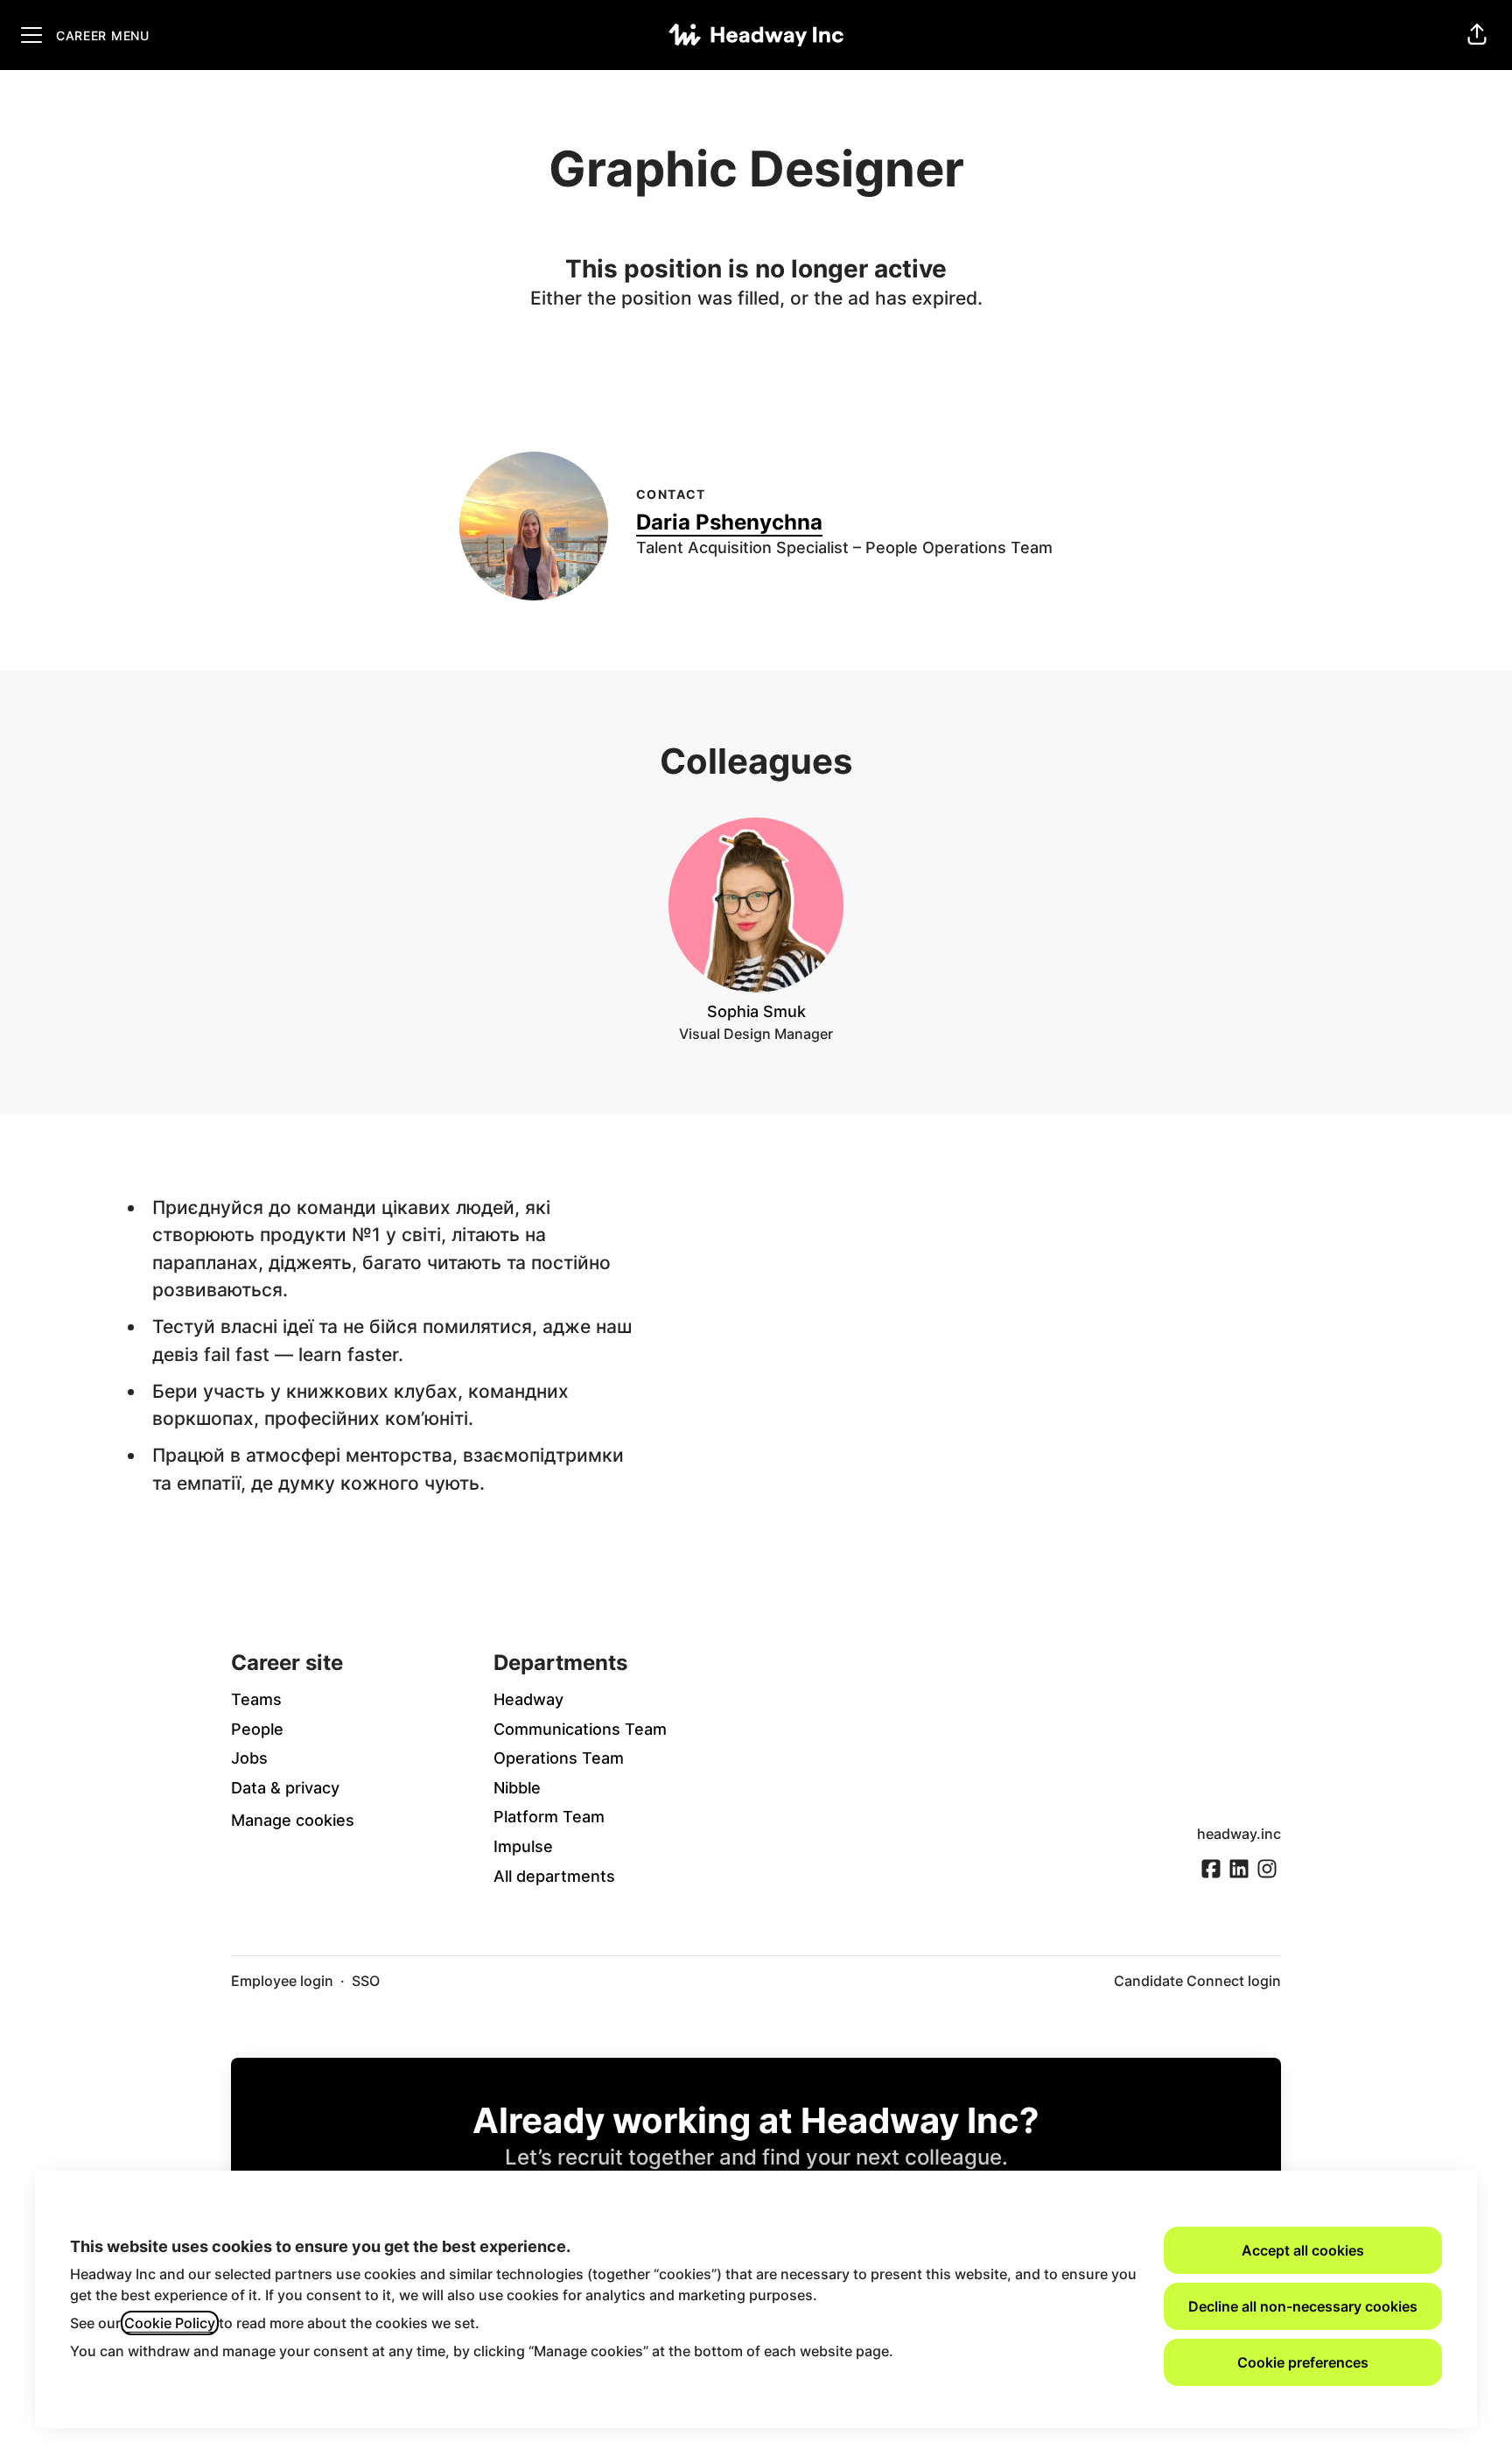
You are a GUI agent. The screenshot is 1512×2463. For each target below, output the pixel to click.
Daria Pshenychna (729, 522)
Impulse (523, 1846)
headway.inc (1239, 1834)
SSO (366, 1981)
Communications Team (580, 1729)
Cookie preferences (1303, 2362)
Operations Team (559, 1758)
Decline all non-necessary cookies (1303, 2306)
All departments (554, 1876)
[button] (1477, 35)
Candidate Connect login (1197, 1981)
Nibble (517, 1788)
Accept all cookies (1303, 2250)
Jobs (249, 1758)
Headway (528, 1699)
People (257, 1729)
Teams (256, 1699)
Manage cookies (293, 1820)
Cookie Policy (170, 2323)
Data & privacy (285, 1788)
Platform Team (549, 1817)
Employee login (282, 1981)
